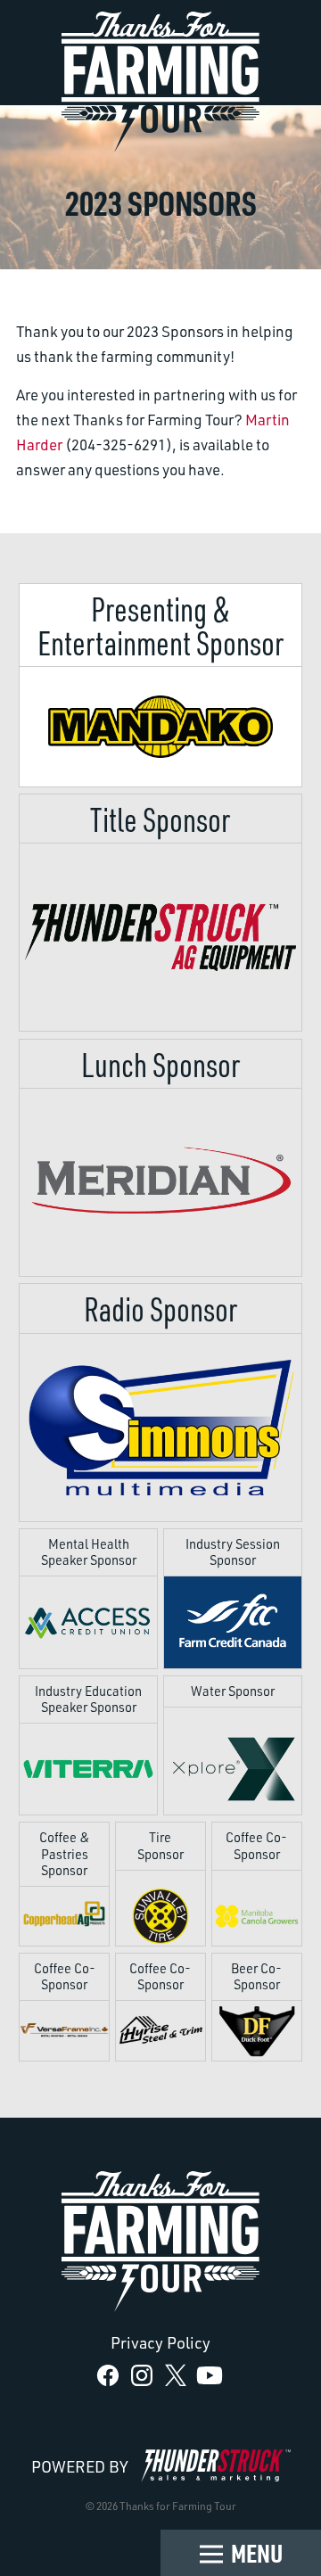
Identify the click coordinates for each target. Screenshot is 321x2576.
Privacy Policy (160, 2342)
